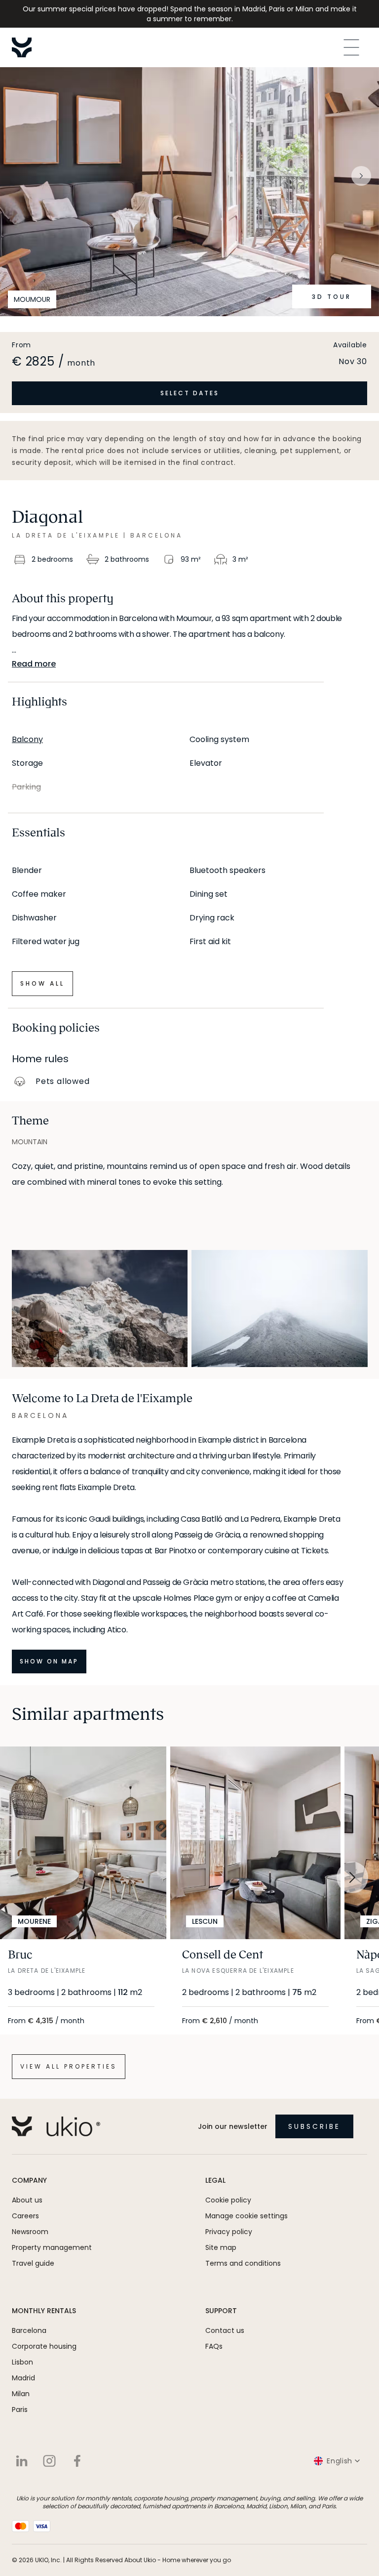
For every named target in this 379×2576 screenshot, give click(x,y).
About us (27, 2200)
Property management (52, 2247)
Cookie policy (228, 2200)
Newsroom (30, 2232)
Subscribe (314, 2126)
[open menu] (351, 47)
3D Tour (332, 297)
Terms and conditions (243, 2263)
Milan (21, 2394)
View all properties (69, 2066)
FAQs (214, 2346)
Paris (20, 2410)
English (340, 2461)
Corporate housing (44, 2346)
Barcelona (29, 2330)
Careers (25, 2216)
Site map (221, 2247)
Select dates (190, 393)
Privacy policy (229, 2232)
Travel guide (33, 2263)
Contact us (225, 2330)
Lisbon (22, 2362)
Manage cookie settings (246, 2216)
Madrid (23, 2378)
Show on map (49, 1661)
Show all (42, 983)
